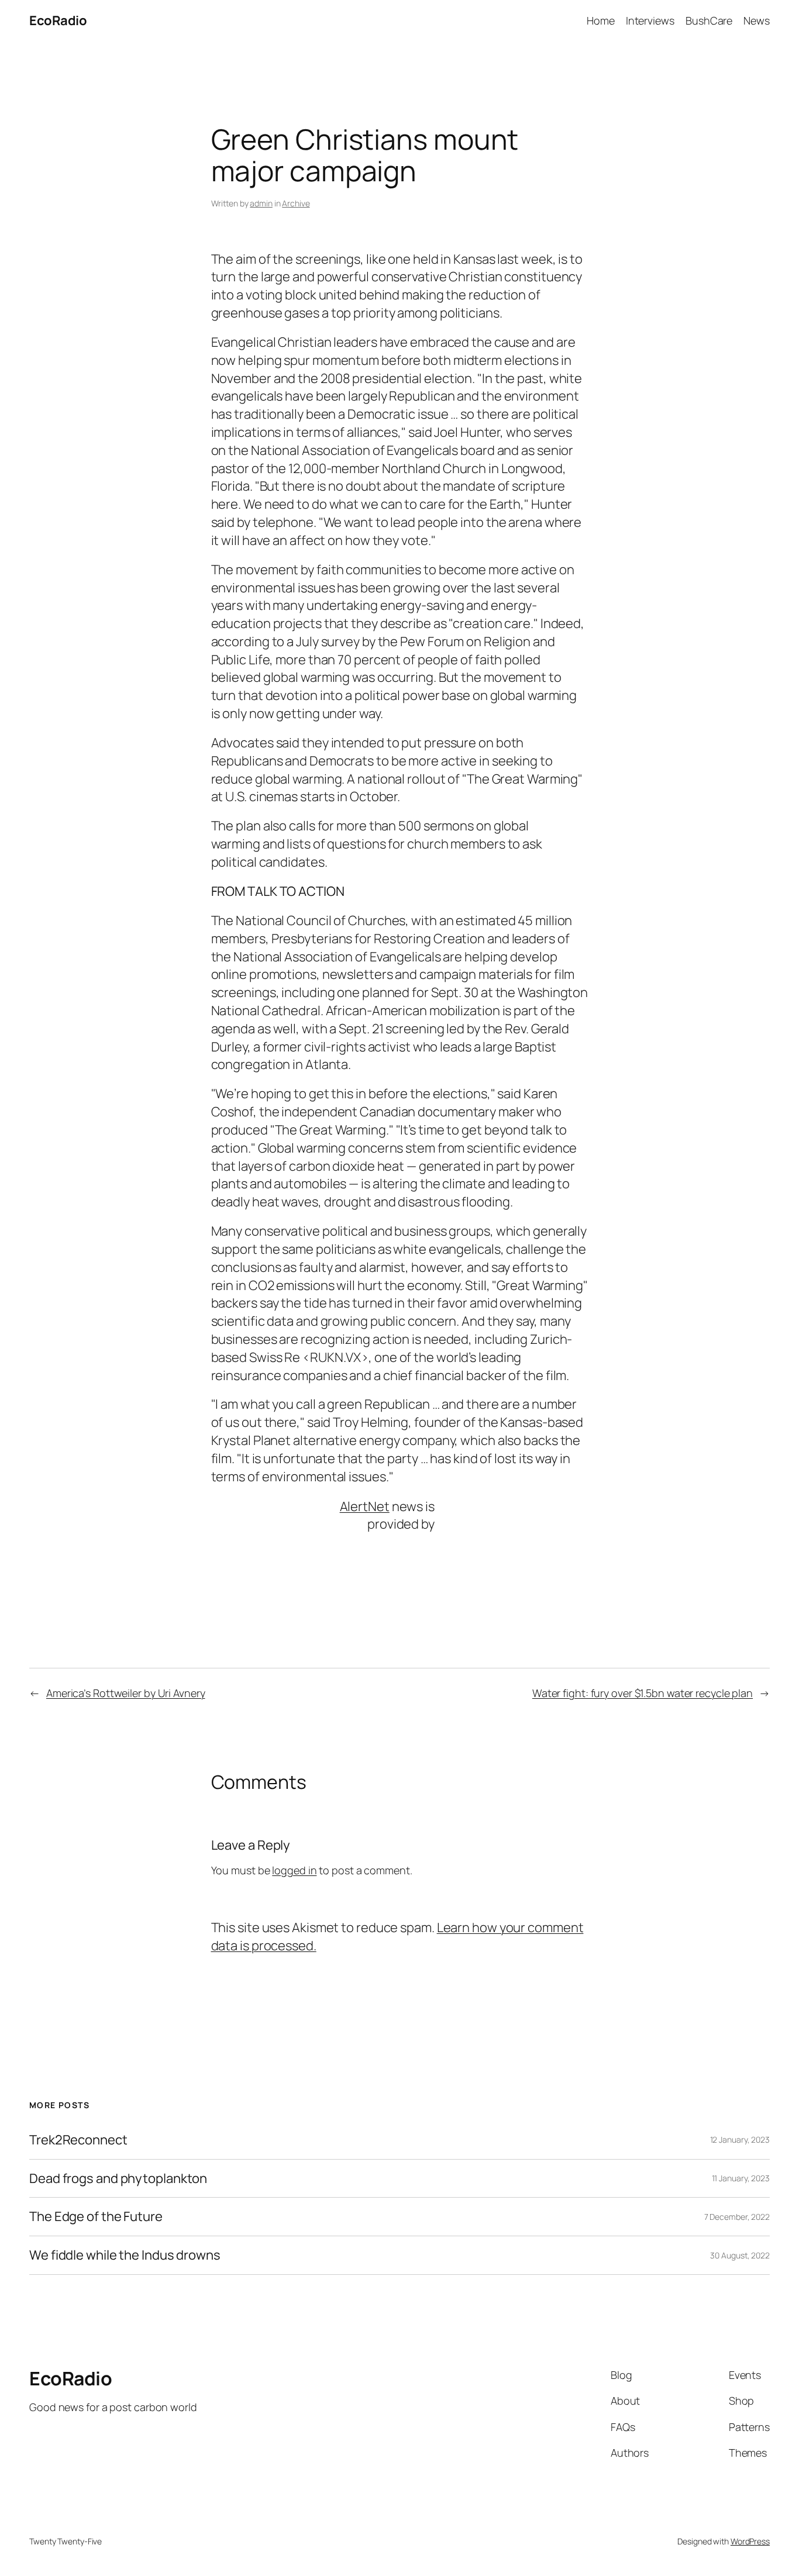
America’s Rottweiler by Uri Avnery (126, 1693)
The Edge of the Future (96, 2217)
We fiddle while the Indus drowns (125, 2255)
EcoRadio (58, 20)
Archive (296, 203)
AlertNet (365, 1506)
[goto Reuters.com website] (469, 1515)
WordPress (750, 2541)
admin (261, 203)
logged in (294, 1870)
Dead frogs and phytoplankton (118, 2179)
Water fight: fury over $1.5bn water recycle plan (643, 1693)
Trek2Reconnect (78, 2140)
